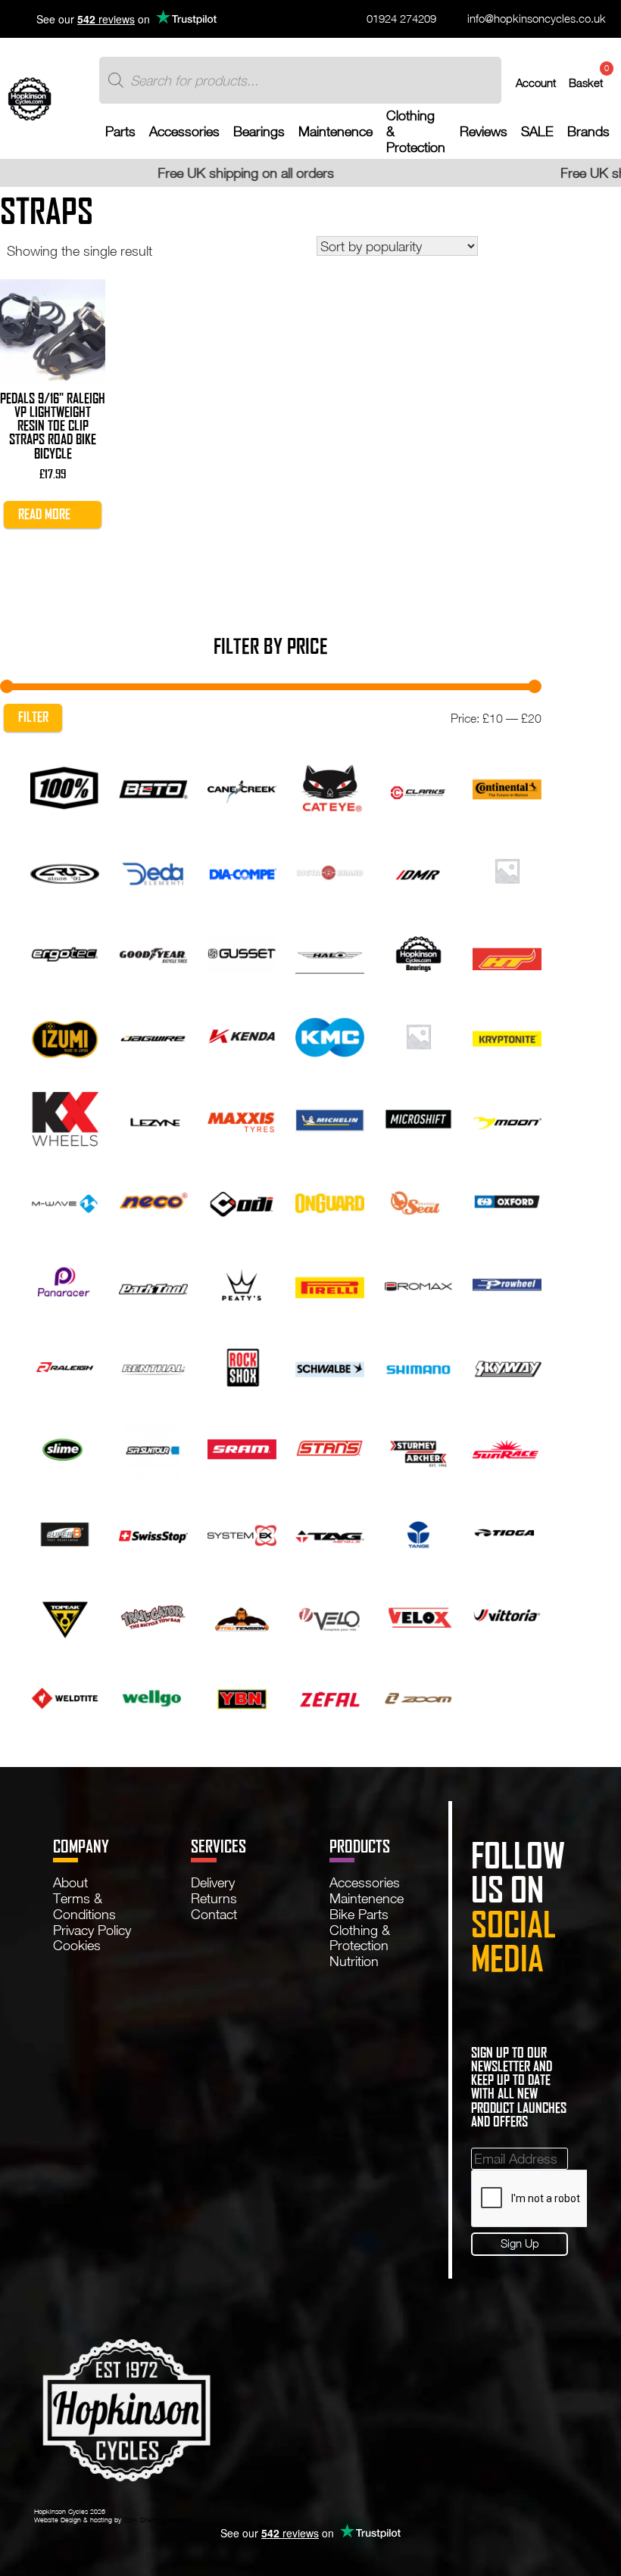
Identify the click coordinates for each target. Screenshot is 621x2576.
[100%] (65, 786)
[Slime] (65, 1448)
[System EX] (242, 1531)
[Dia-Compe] (242, 869)
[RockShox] (242, 1365)
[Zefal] (330, 1696)
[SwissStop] (153, 1531)
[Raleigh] (65, 1365)
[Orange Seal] (418, 1199)
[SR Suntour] (153, 1448)
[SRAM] (242, 1448)
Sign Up (520, 2243)
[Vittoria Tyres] (507, 1613)
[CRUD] (65, 869)
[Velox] (418, 1613)
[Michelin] (330, 1117)
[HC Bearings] (418, 952)
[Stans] (330, 1448)
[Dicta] (330, 869)
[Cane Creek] (242, 786)
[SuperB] (65, 1531)
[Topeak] (65, 1613)
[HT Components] (507, 952)
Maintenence (335, 131)
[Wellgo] (153, 1696)
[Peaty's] (242, 1283)
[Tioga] (507, 1531)
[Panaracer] (65, 1283)
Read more (44, 514)
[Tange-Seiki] (418, 1531)
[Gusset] (242, 952)
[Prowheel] (507, 1283)
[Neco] (153, 1199)
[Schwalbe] (330, 1365)
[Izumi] (65, 1034)
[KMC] (330, 1034)
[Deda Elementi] (153, 869)
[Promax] (418, 1283)
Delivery (213, 1882)
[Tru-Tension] (242, 1613)
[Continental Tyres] (507, 786)
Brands (588, 131)
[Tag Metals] (330, 1531)
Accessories (184, 131)
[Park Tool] (153, 1283)
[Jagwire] (153, 1034)
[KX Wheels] (65, 1117)
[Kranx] (418, 1034)
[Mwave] (65, 1199)
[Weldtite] (65, 1696)
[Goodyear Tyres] (153, 952)
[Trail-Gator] (153, 1613)
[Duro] (507, 869)
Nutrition (354, 1961)
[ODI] (242, 1199)
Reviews (484, 131)
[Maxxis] (242, 1117)
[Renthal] (153, 1365)
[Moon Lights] (507, 1117)
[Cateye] (330, 786)
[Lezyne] (153, 1117)
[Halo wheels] (330, 952)
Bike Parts (359, 1914)
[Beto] (153, 786)
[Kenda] (242, 1034)
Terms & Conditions (84, 1906)
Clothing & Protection (416, 131)
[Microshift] (418, 1117)
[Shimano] (418, 1365)
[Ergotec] (65, 952)
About (70, 1882)
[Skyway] (507, 1365)
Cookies (77, 1945)
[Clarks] (418, 786)
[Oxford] (507, 1199)
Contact (214, 1914)
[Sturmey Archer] (418, 1448)
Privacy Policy (92, 1930)
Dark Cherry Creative (155, 2520)
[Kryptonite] (507, 1034)
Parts (120, 131)
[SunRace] (507, 1448)
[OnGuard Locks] (330, 1199)
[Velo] (330, 1613)
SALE (537, 131)
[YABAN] (242, 1696)
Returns (214, 1898)
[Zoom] (418, 1696)
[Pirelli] (330, 1283)
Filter (33, 717)
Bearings (259, 131)
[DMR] (418, 869)
